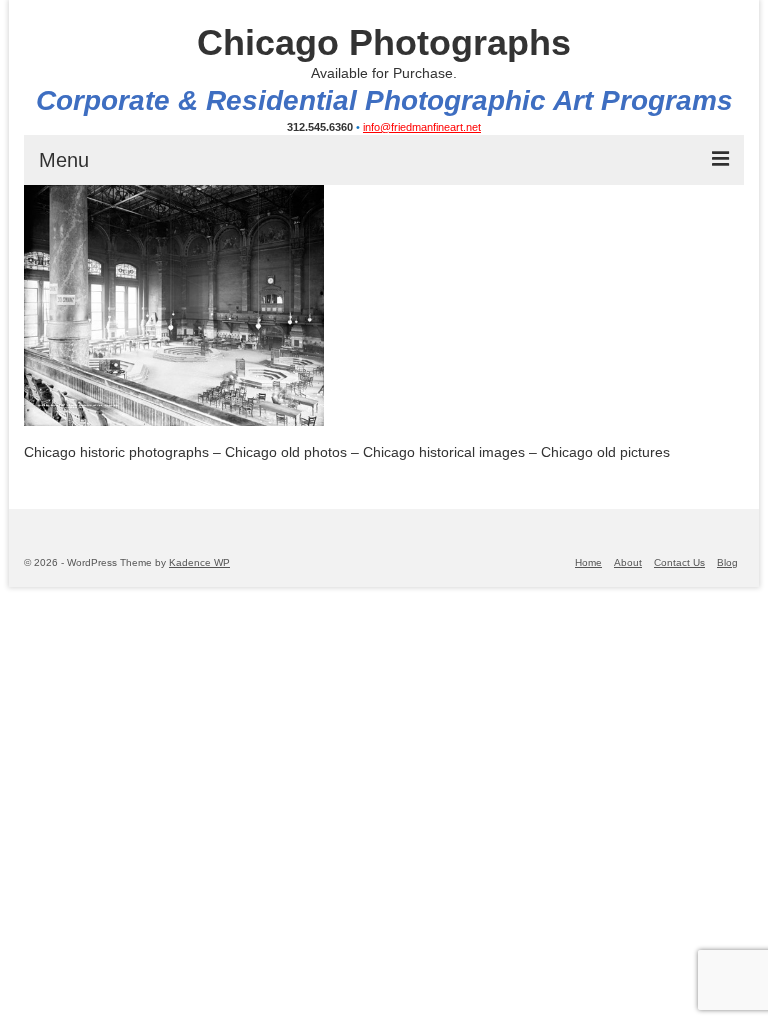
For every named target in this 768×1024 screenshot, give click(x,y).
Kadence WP (199, 562)
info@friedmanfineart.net (422, 127)
